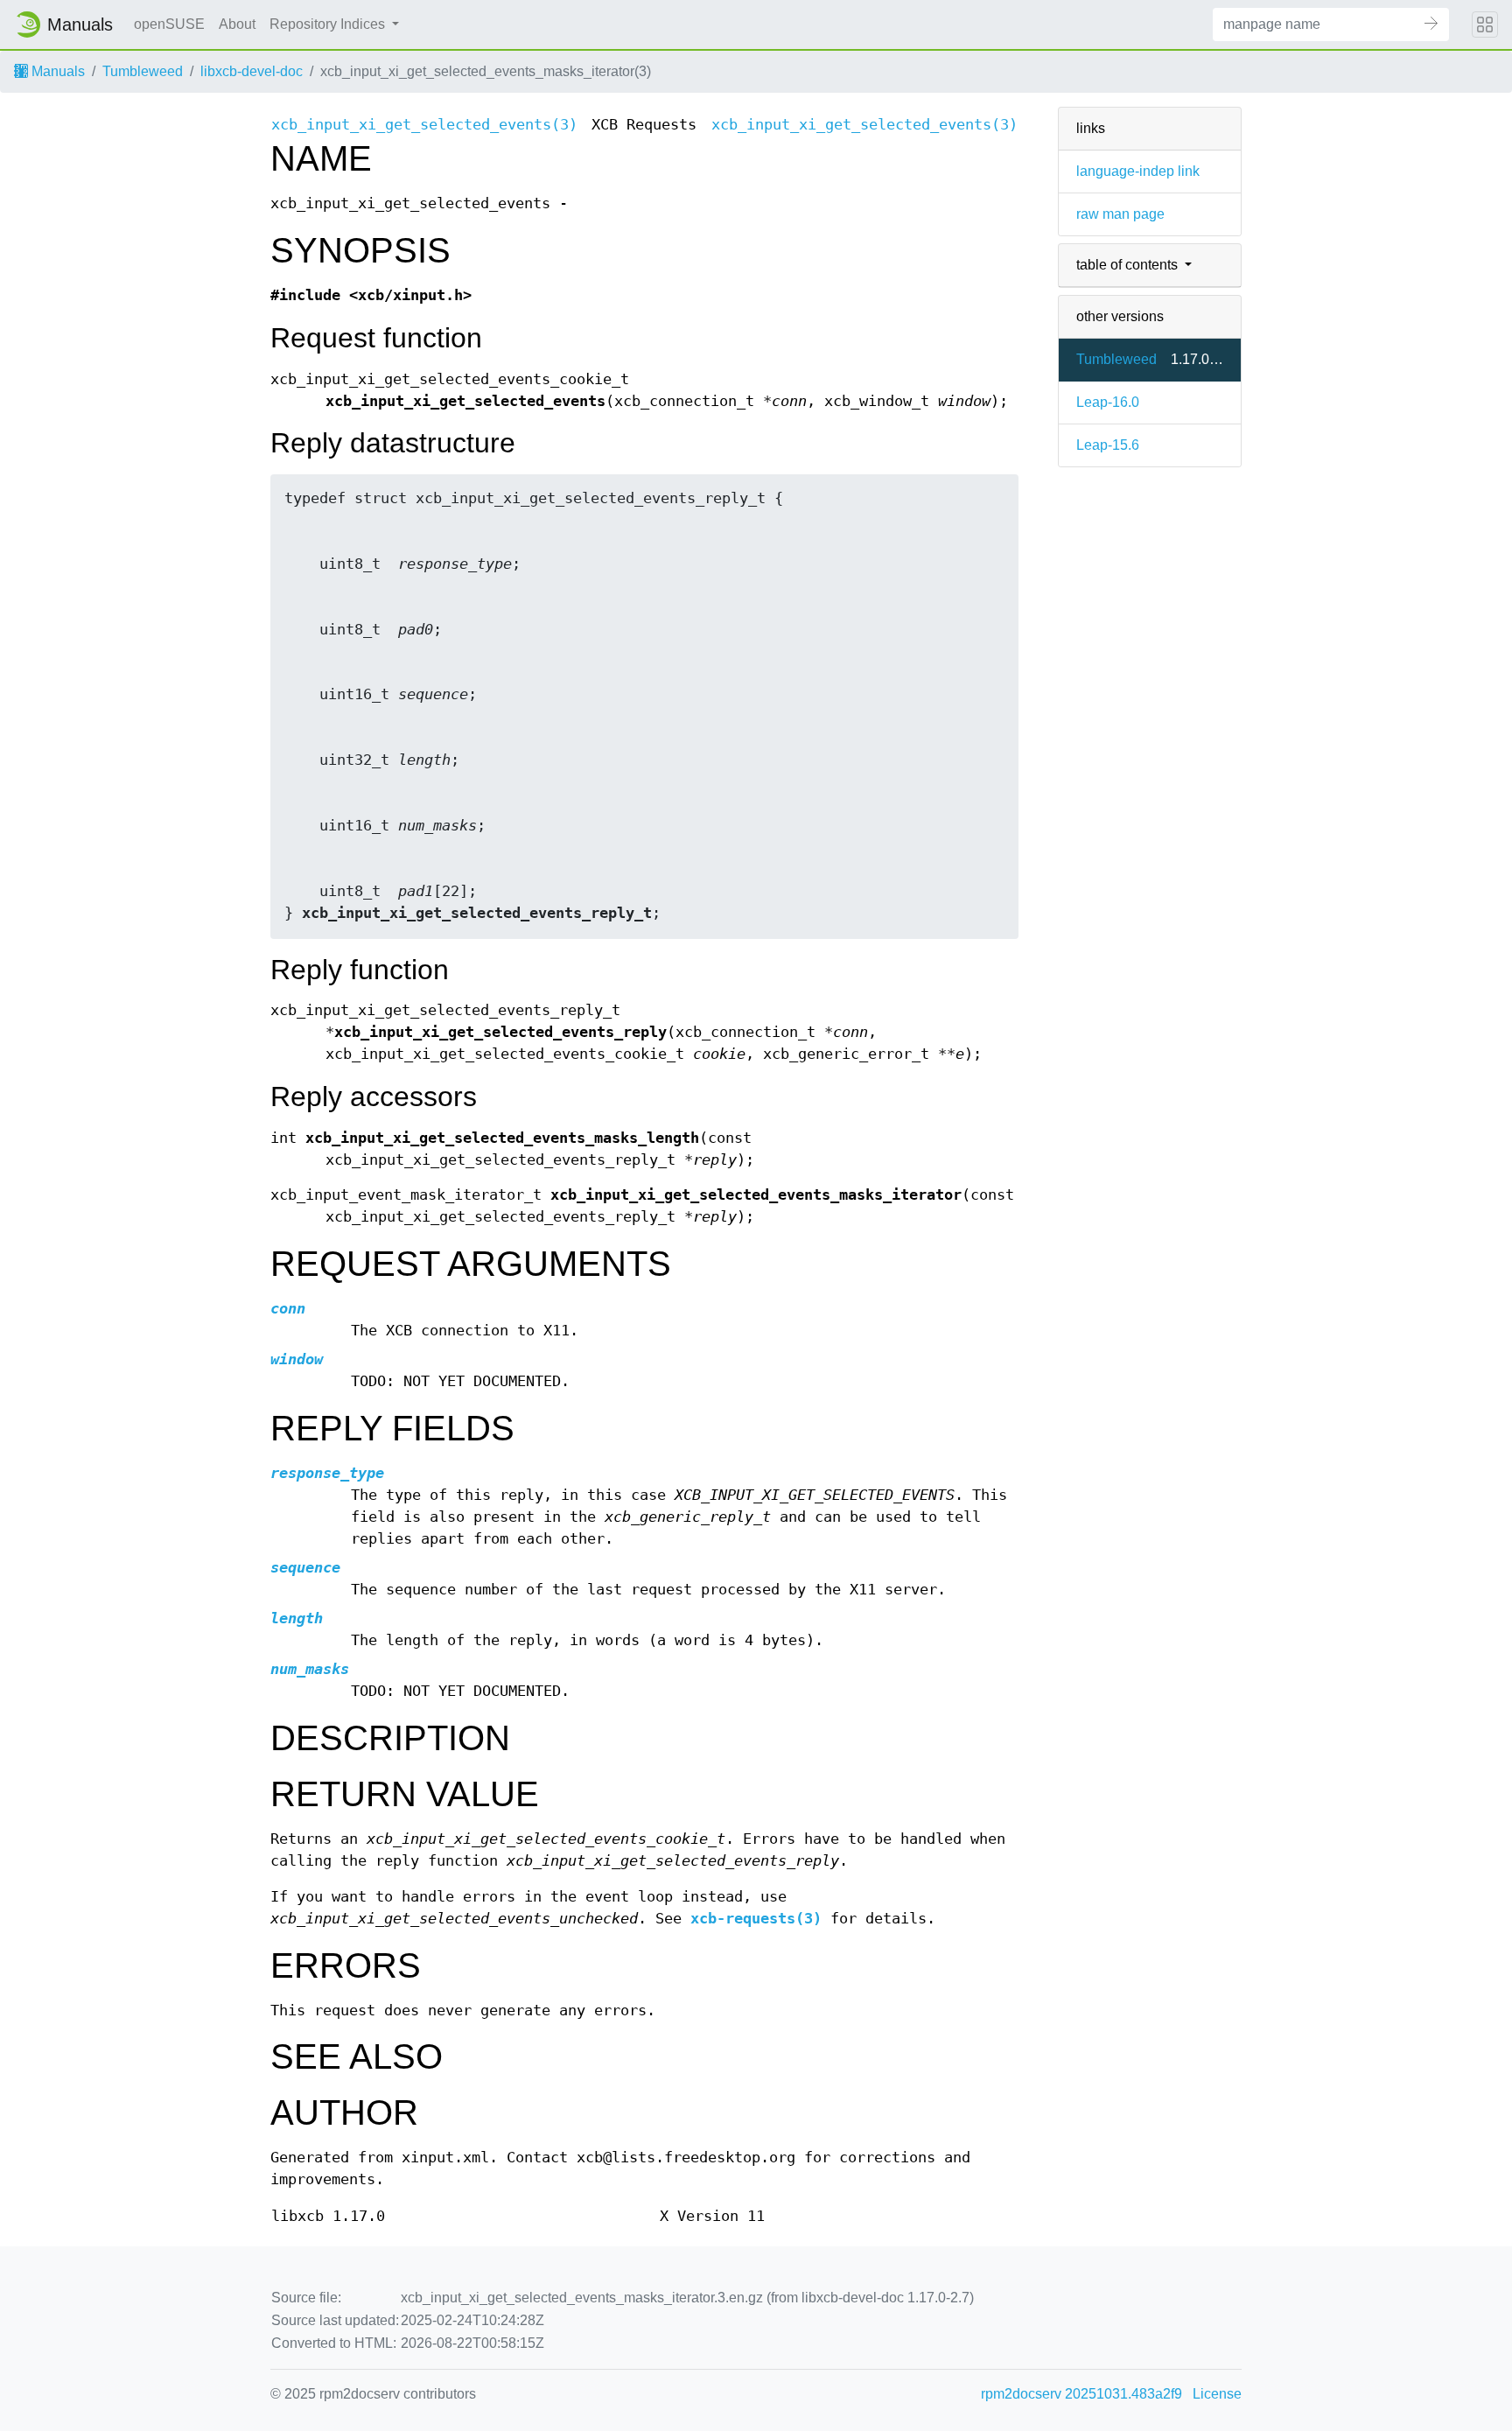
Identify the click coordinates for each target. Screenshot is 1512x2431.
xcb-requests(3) (756, 1919)
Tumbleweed (143, 71)
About (237, 24)
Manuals (56, 71)
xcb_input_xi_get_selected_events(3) (424, 125)
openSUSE (169, 24)
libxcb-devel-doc (252, 71)
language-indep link (1138, 171)
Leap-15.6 (1108, 445)
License (1217, 2394)
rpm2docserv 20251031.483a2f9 (1081, 2394)
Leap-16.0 (1108, 402)
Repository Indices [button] (329, 24)
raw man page (1120, 214)
